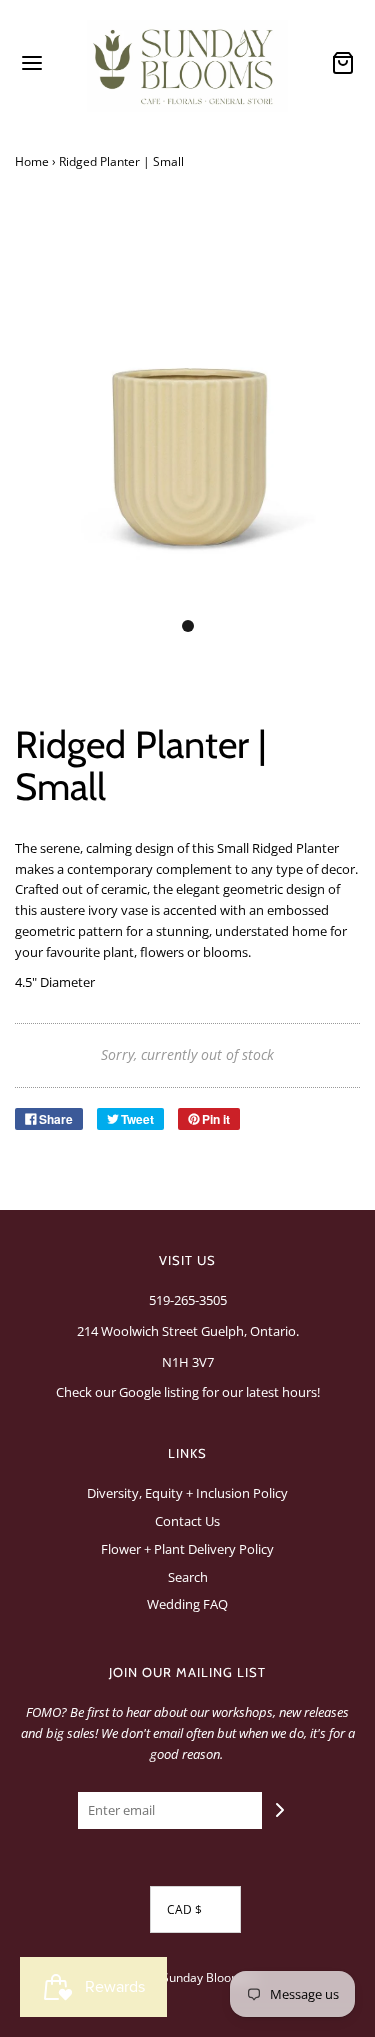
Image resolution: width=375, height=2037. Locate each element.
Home (32, 161)
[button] (187, 417)
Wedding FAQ (187, 1604)
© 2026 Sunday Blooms (183, 1977)
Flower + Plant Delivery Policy (187, 1549)
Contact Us (187, 1521)
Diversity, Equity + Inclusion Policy (187, 1493)
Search (188, 1577)
